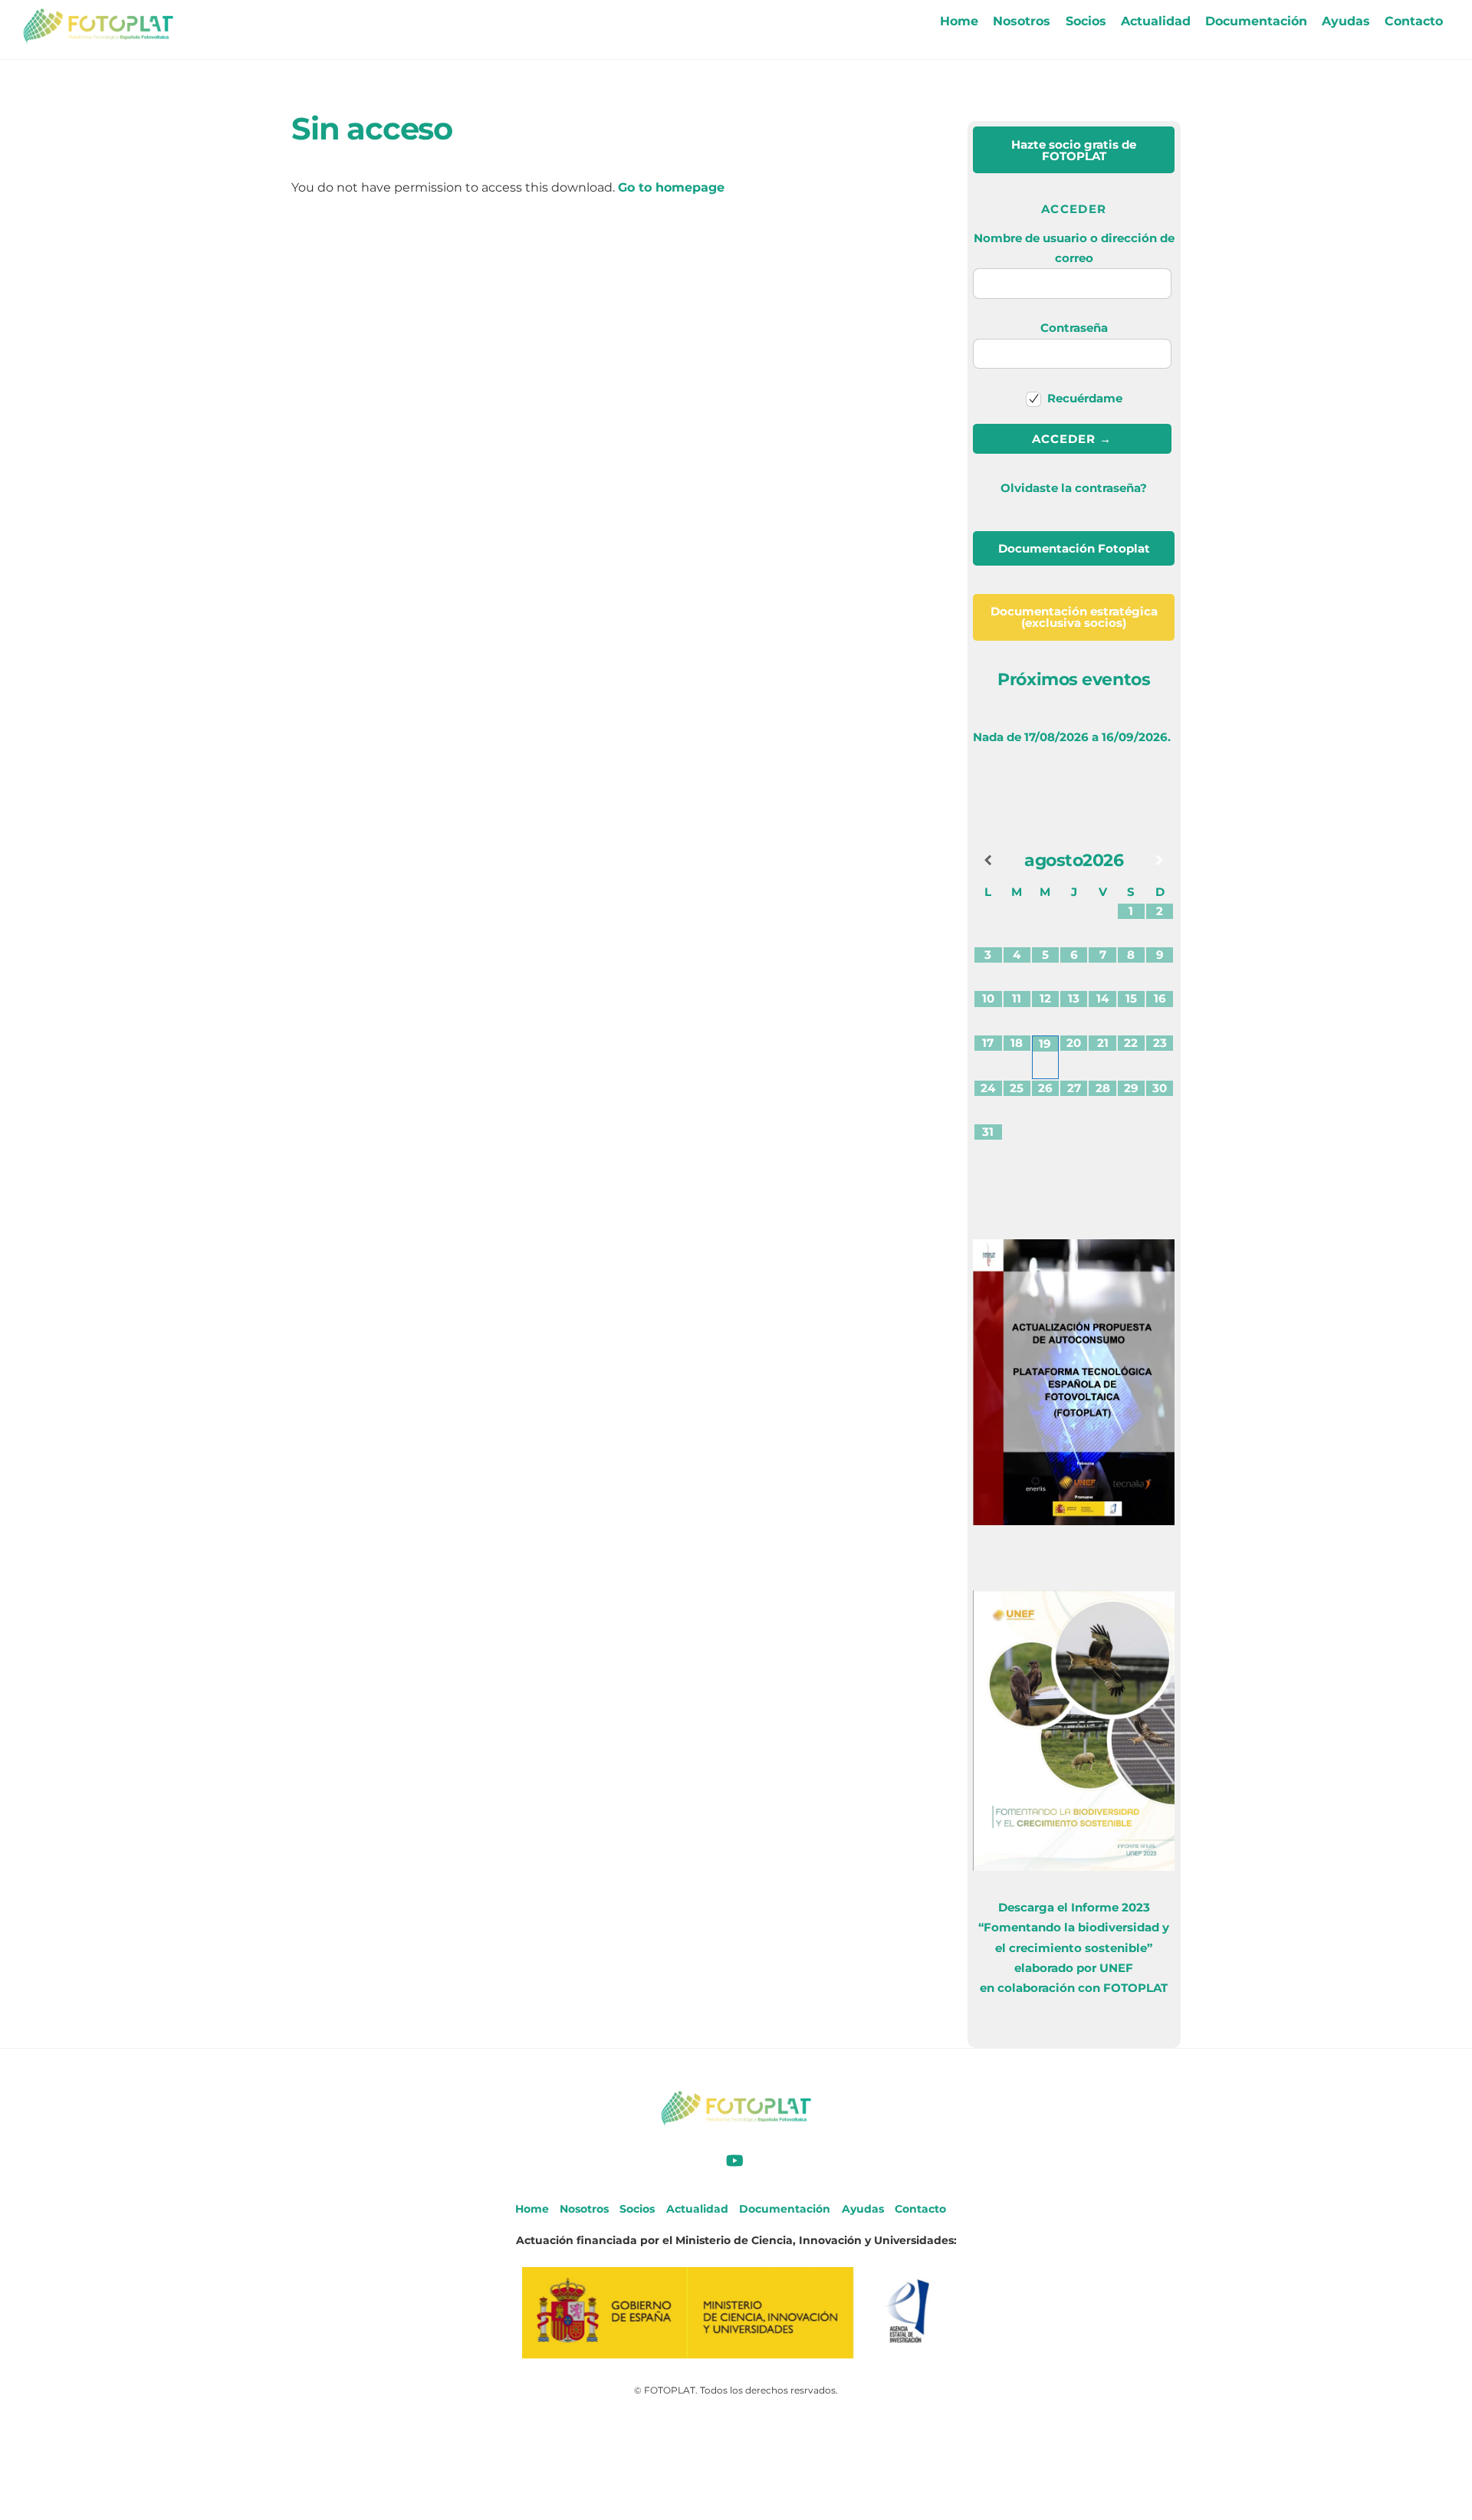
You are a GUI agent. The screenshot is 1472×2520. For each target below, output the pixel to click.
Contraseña (1074, 328)
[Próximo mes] (1160, 860)
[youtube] (734, 2160)
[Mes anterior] (988, 860)
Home (959, 21)
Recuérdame (1083, 398)
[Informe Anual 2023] (1074, 1867)
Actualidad (1156, 21)
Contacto (1414, 21)
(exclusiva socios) (1074, 617)
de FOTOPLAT (1074, 150)
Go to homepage (671, 187)
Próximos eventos (1074, 679)
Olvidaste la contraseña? (1074, 488)
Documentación (1256, 21)
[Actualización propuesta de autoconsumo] (1074, 1521)
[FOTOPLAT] (98, 38)
